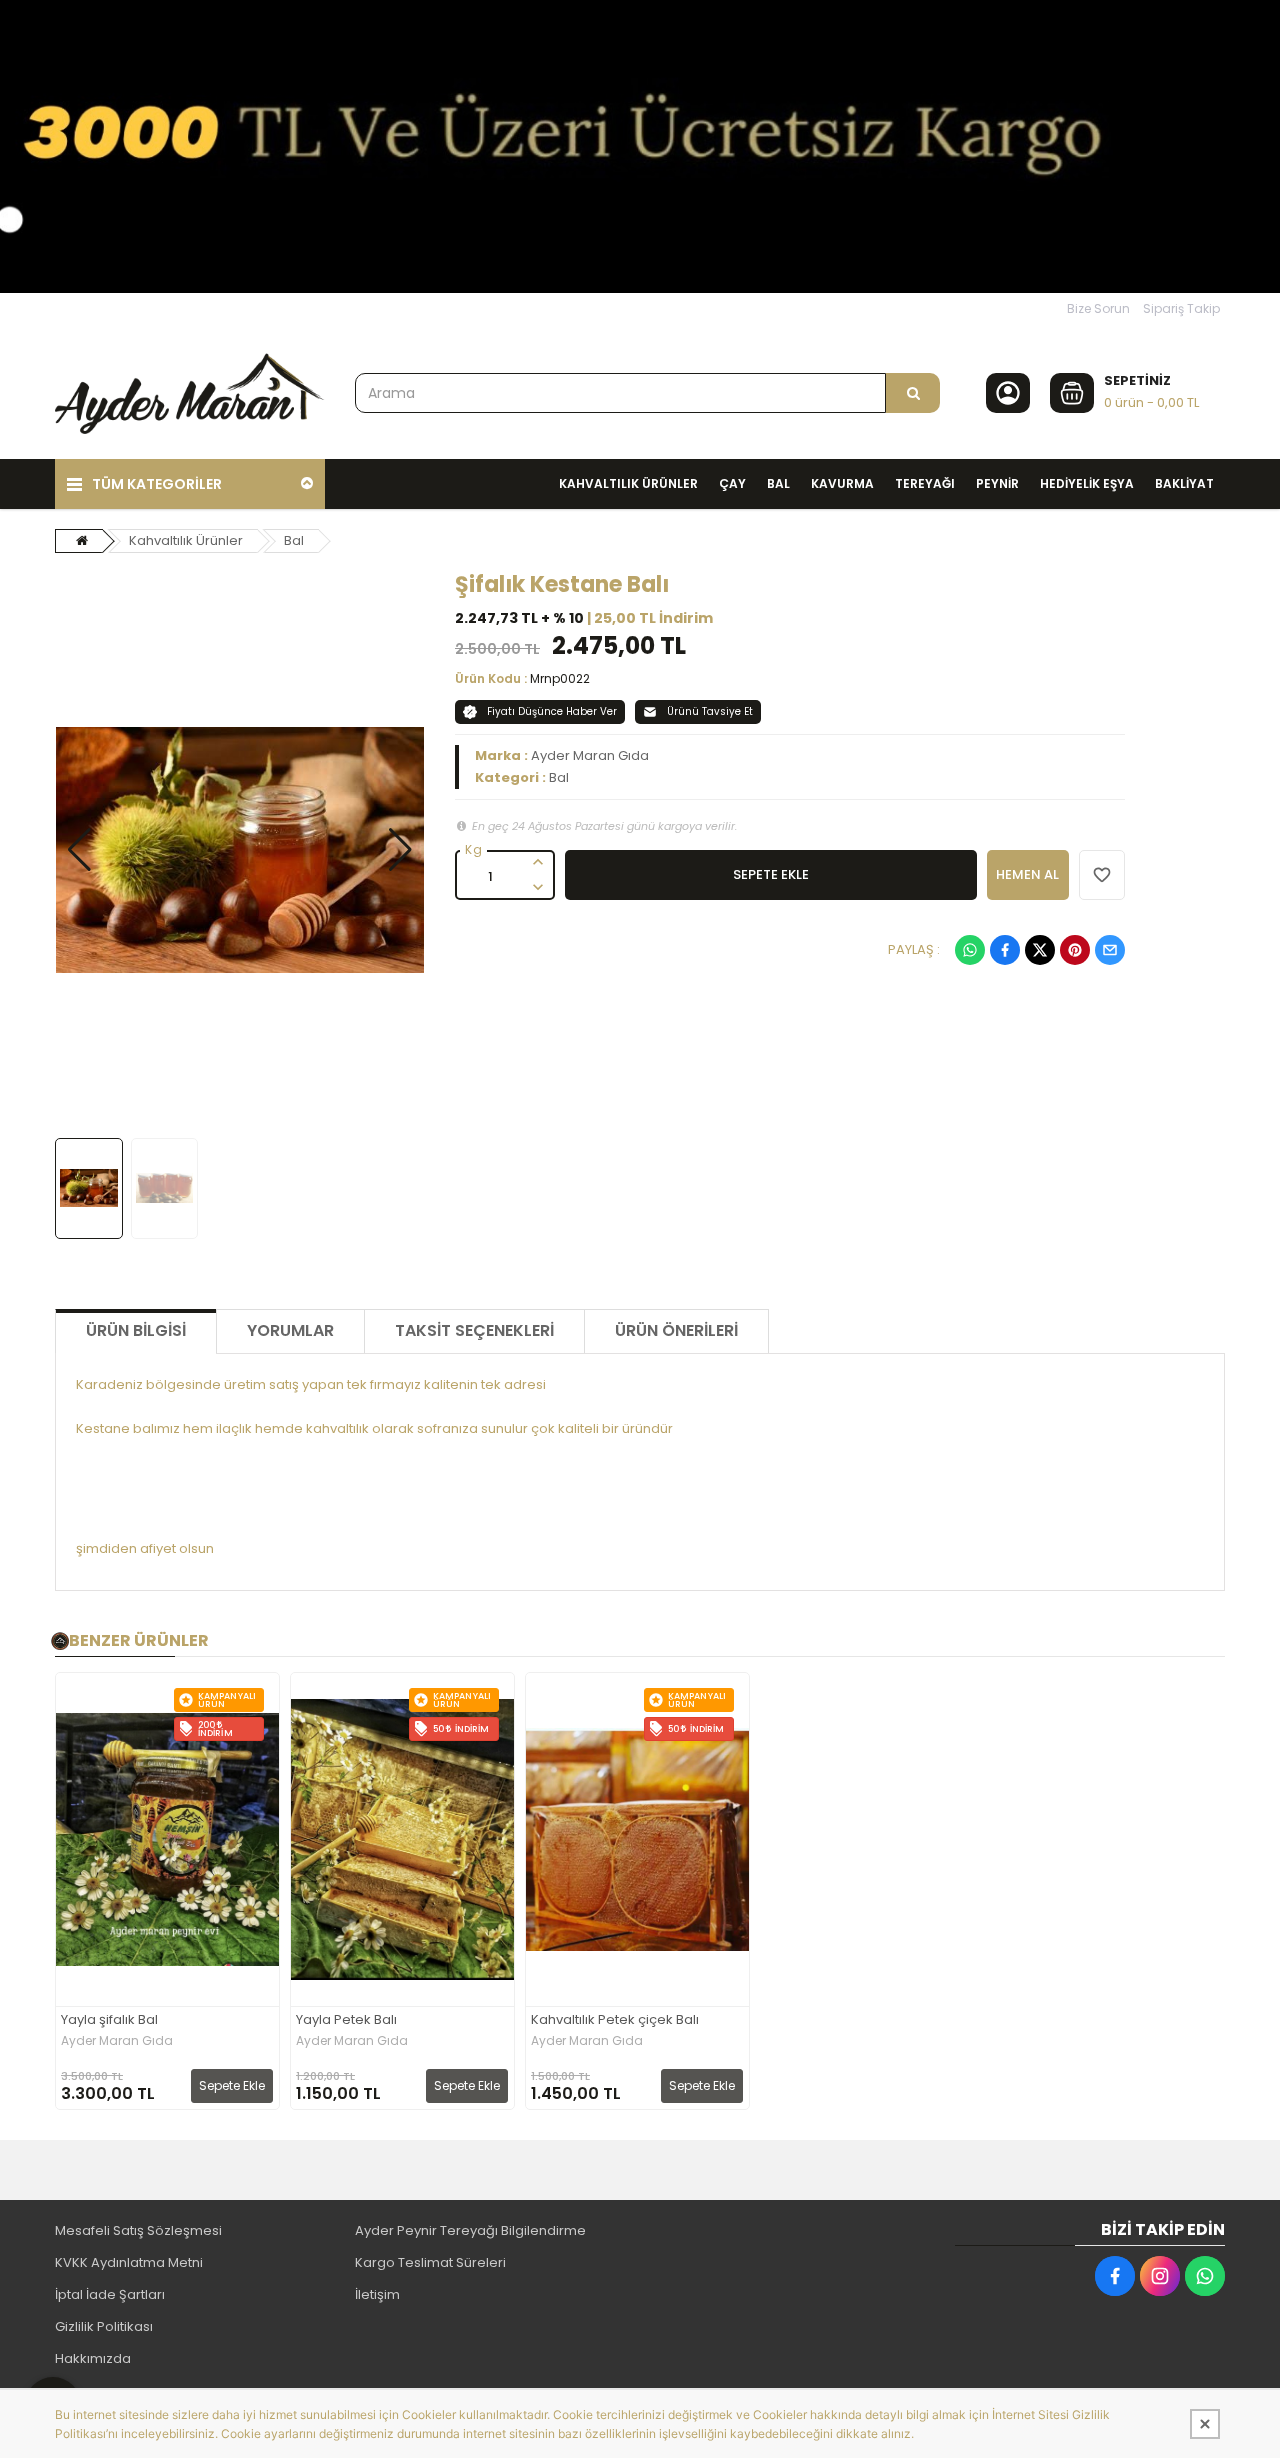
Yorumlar (290, 1330)
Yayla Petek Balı (346, 2020)
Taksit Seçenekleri (474, 1330)
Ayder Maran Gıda (590, 755)
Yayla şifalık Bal (109, 2020)
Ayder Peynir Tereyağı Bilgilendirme (470, 2230)
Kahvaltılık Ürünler (186, 540)
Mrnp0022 (560, 678)
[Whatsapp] (970, 950)
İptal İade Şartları (110, 2294)
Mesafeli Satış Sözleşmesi (138, 2230)
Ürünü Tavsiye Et (710, 711)
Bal (294, 540)
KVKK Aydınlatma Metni (129, 2262)
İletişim (377, 2294)
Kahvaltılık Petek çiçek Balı (615, 2020)
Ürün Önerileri (676, 1330)
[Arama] (913, 393)
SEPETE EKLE (771, 874)
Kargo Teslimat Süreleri (430, 2262)
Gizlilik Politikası (104, 2326)
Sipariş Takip (1181, 308)
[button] (79, 850)
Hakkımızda (93, 2358)
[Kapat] (1205, 2424)
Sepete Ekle (232, 2085)
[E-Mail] (1110, 950)
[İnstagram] (1160, 2276)
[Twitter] (1040, 950)
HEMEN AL (1027, 874)
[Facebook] (1005, 950)
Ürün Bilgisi (136, 1330)
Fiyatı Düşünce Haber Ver (552, 711)
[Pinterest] (1075, 950)
